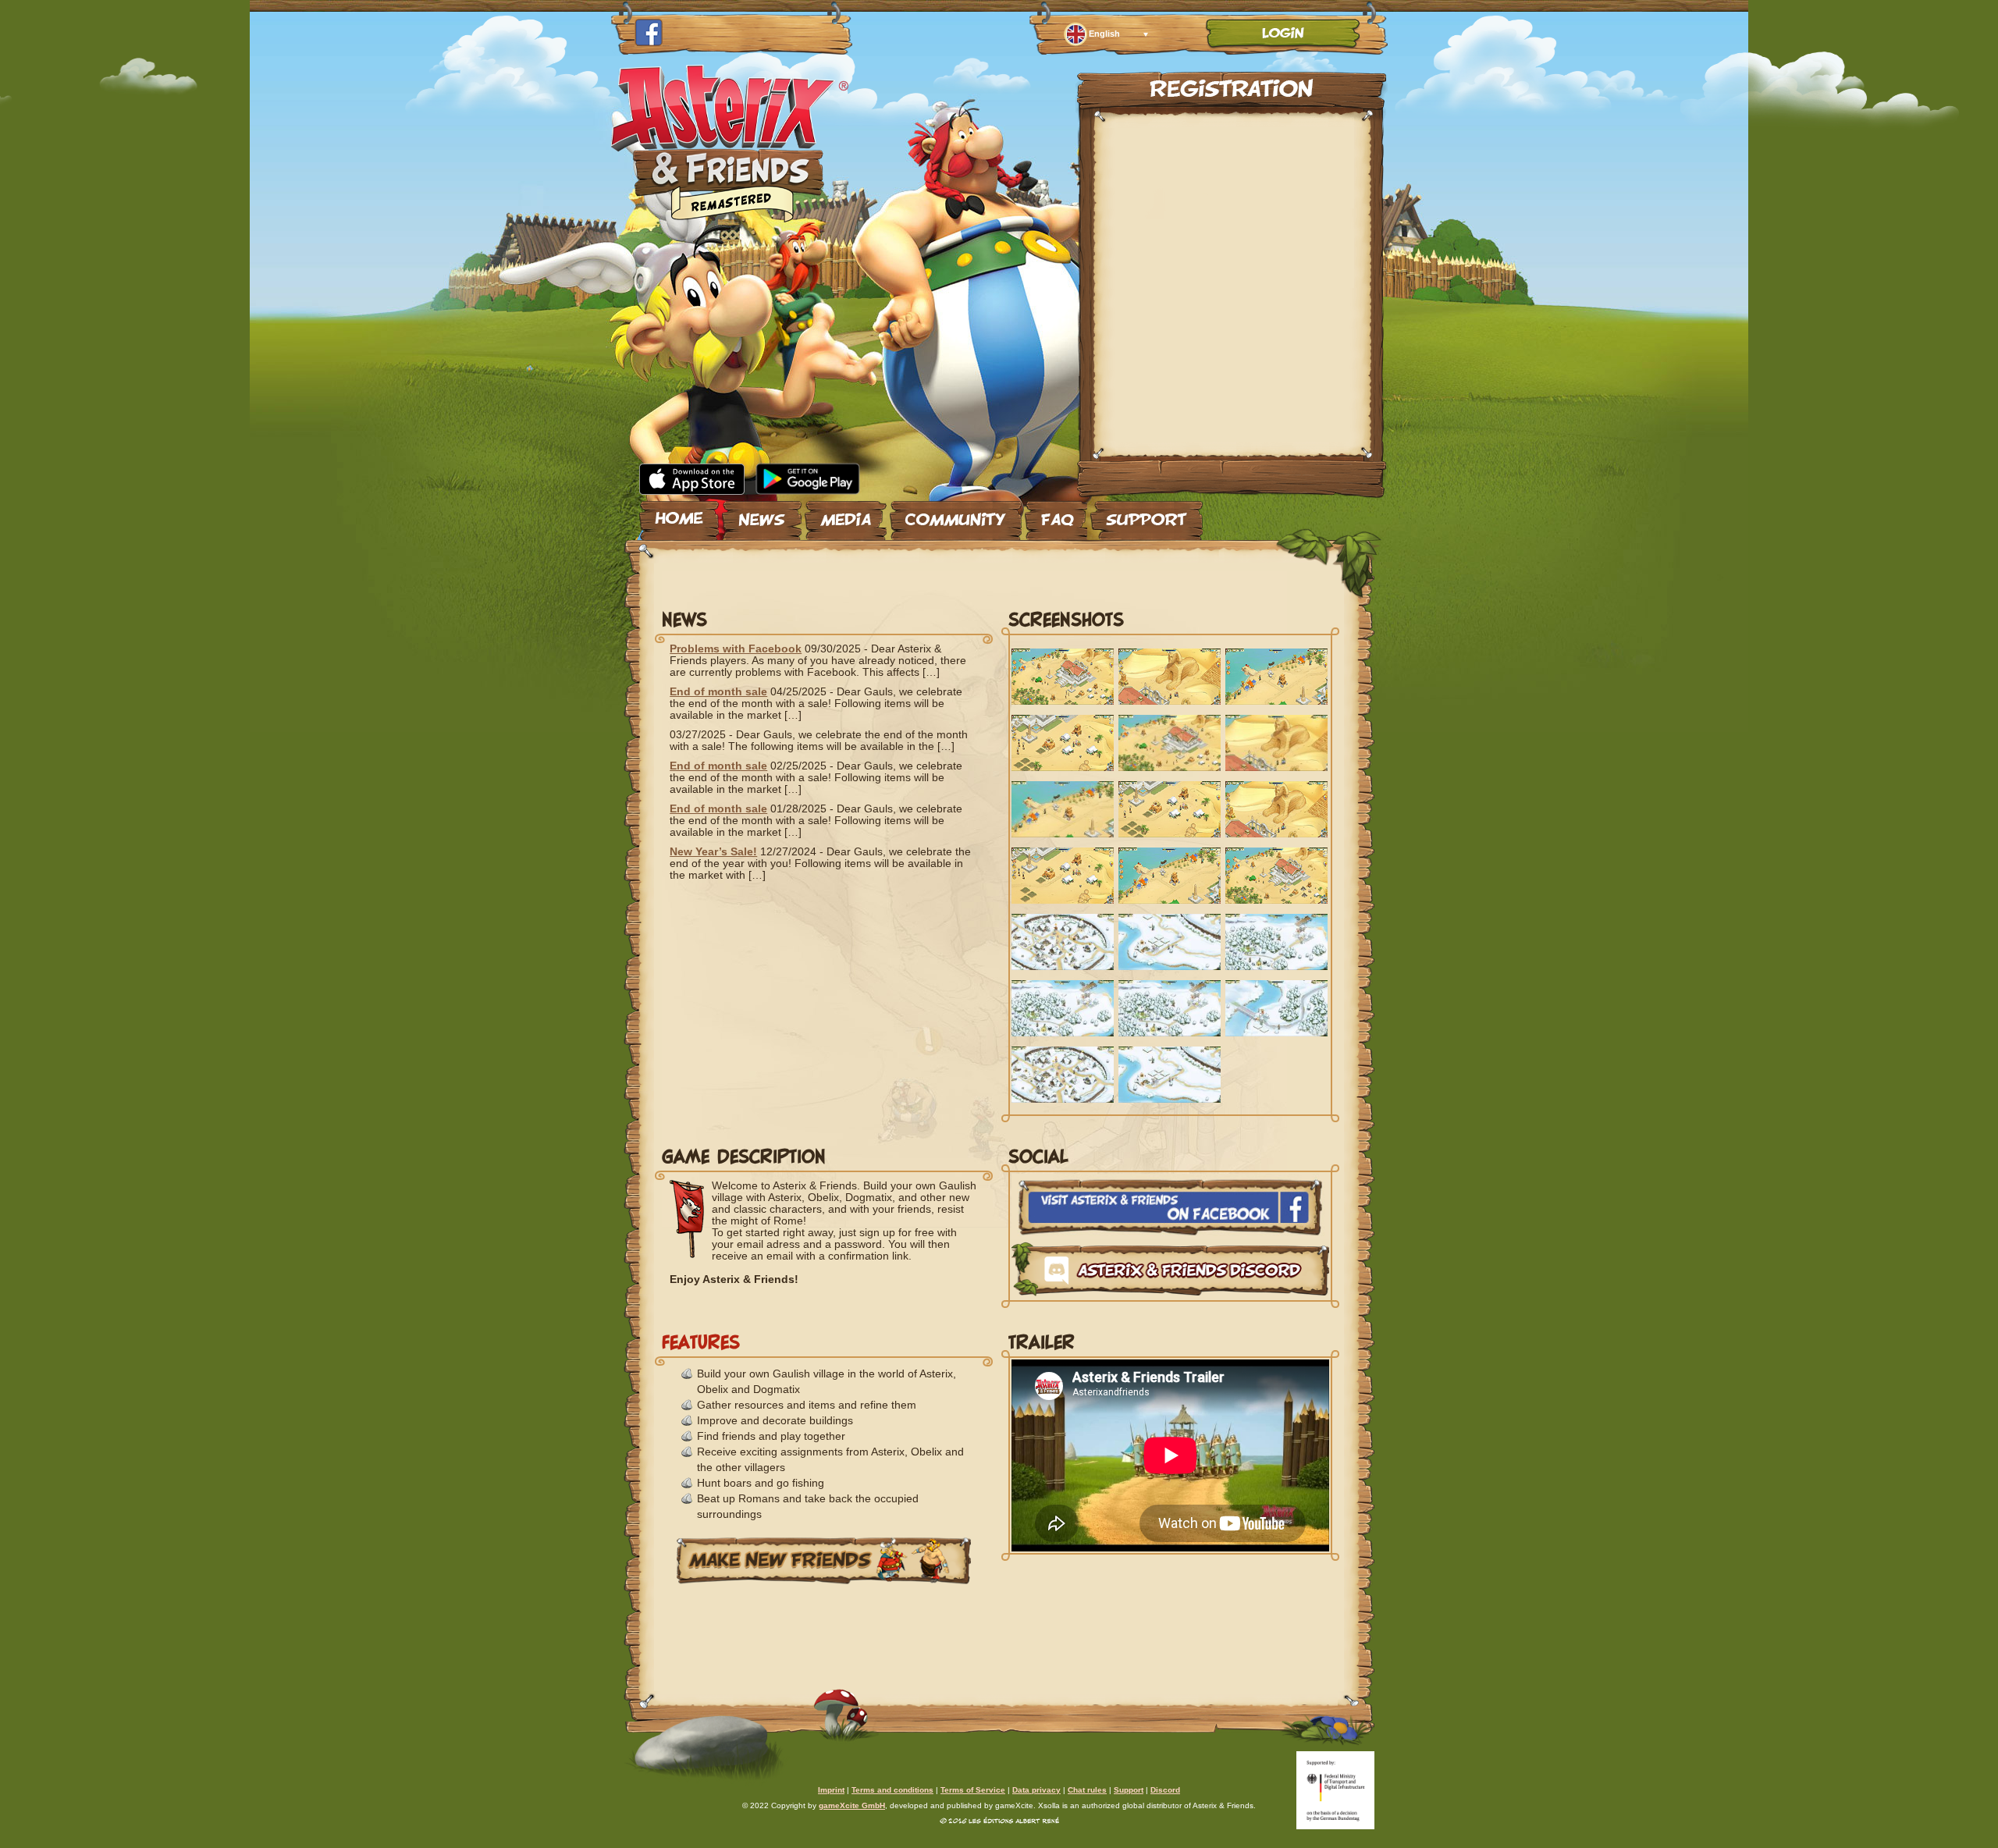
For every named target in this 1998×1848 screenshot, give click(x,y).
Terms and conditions (892, 1790)
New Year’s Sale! (713, 851)
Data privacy (1036, 1790)
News (762, 514)
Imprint (831, 1790)
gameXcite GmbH (852, 1805)
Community (956, 514)
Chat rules (1087, 1790)
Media (846, 514)
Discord (1165, 1790)
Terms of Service (973, 1790)
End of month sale (718, 691)
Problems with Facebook (736, 649)
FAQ (1056, 514)
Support (1147, 514)
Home (679, 514)
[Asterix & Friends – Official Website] (730, 217)
